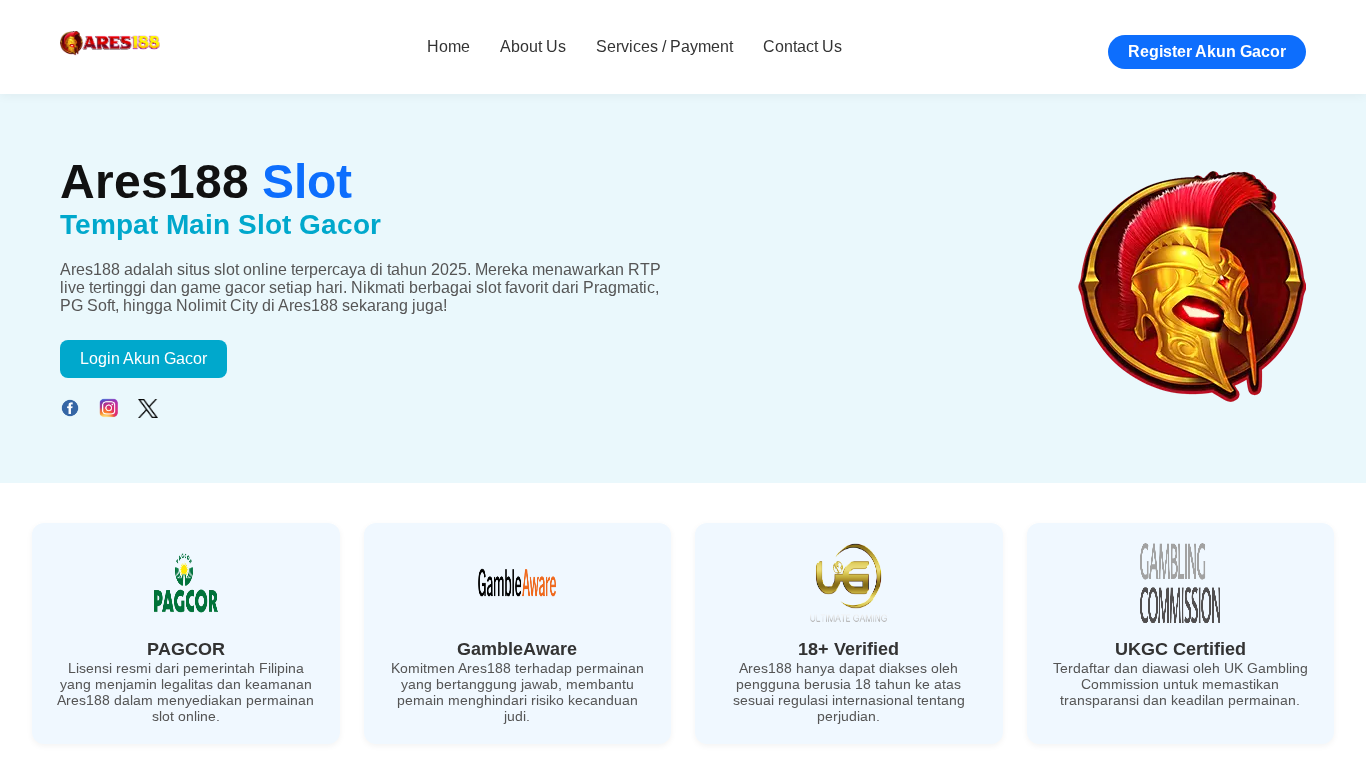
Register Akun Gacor (1207, 51)
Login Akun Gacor (143, 358)
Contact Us (802, 46)
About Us (533, 46)
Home (448, 46)
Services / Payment (664, 46)
